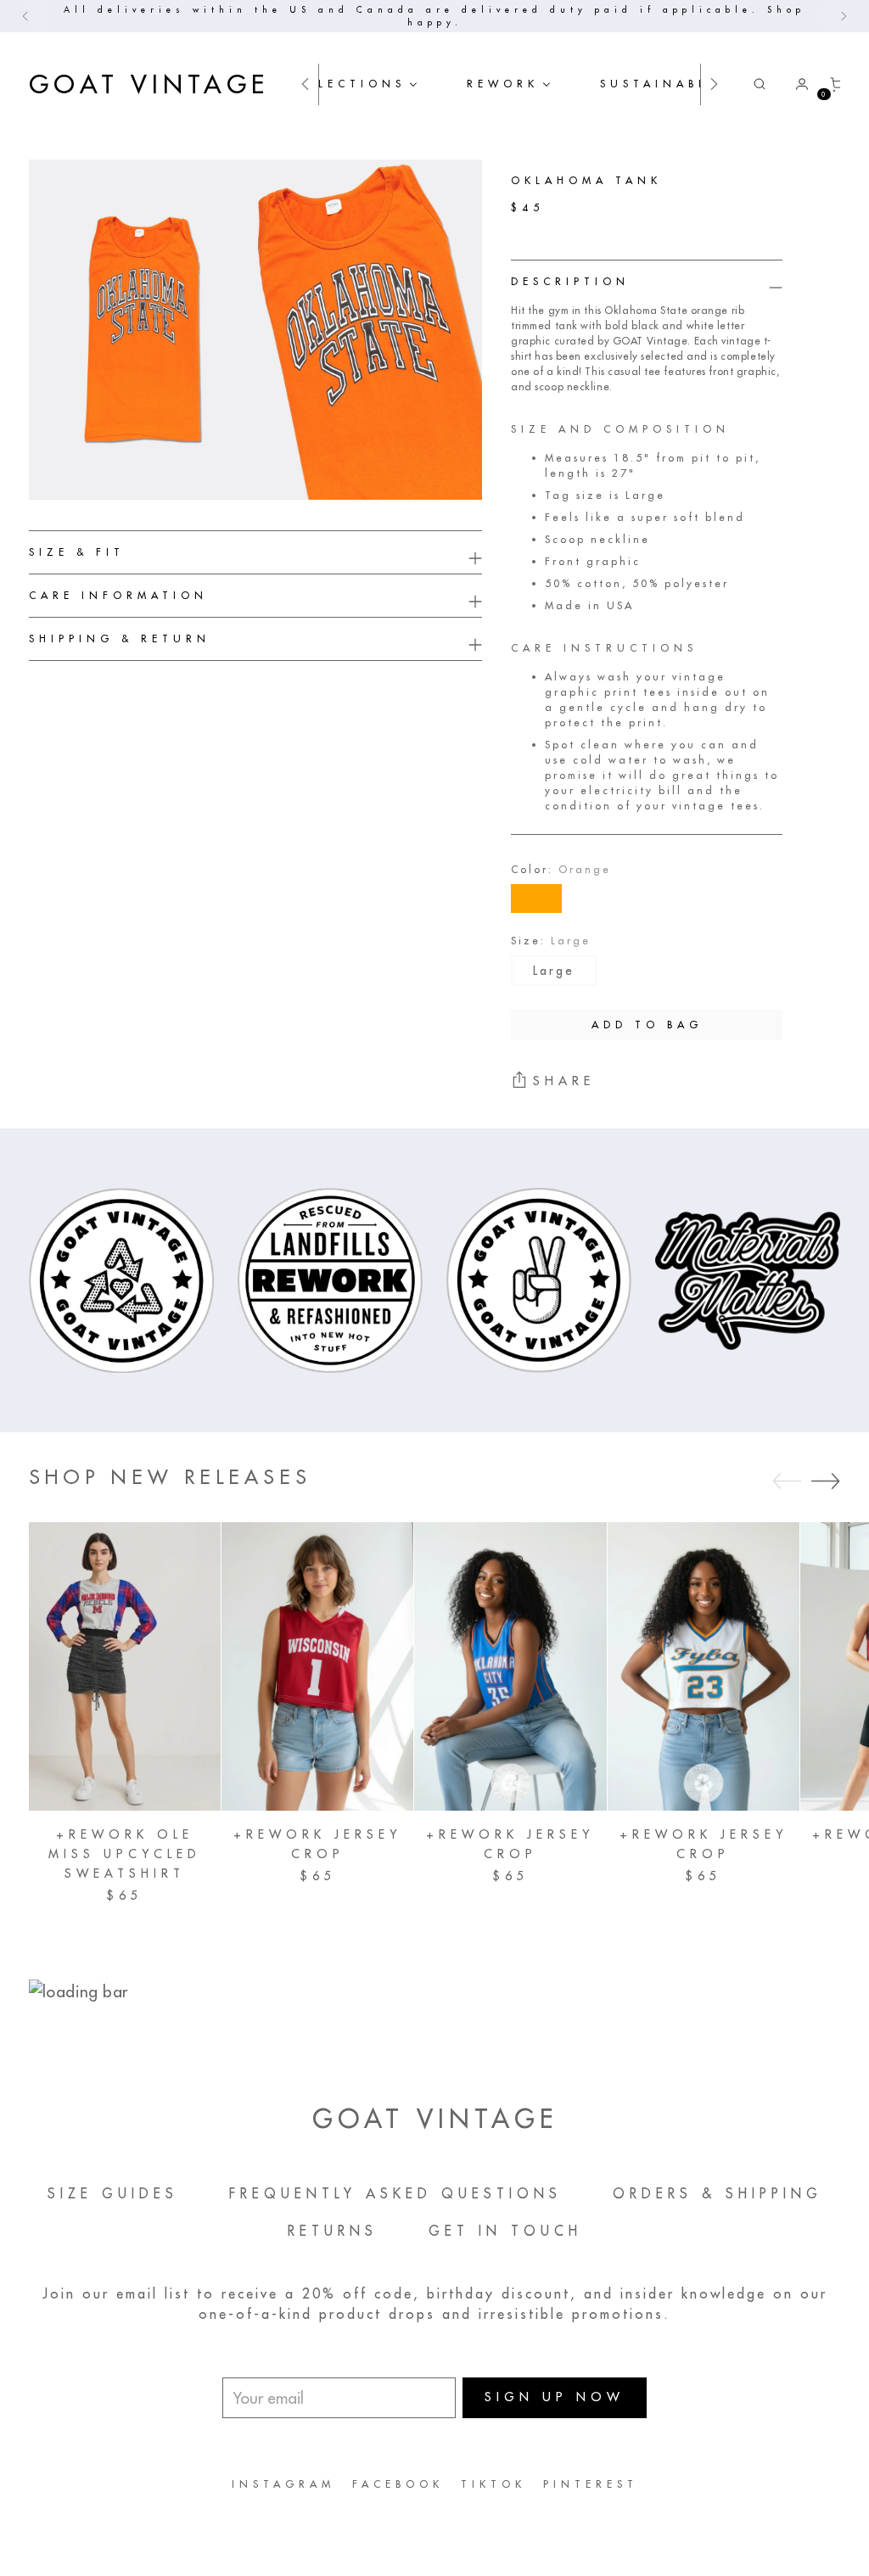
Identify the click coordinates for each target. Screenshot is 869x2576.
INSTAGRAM (283, 2484)
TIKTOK (493, 2484)
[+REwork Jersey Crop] (317, 1666)
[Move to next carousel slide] (826, 1481)
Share (564, 1081)
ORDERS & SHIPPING (718, 2193)
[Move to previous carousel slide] (787, 1481)
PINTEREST (591, 2484)
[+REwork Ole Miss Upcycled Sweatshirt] (125, 1666)
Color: (561, 869)
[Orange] (536, 899)
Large (554, 971)
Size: (551, 941)
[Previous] (25, 16)
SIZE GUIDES (113, 2193)
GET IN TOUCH (505, 2231)
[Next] (844, 16)
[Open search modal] (760, 84)
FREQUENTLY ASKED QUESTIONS (395, 2193)
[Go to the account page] (795, 84)
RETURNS (333, 2231)
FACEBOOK (398, 2484)
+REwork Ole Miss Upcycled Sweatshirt (125, 1854)
